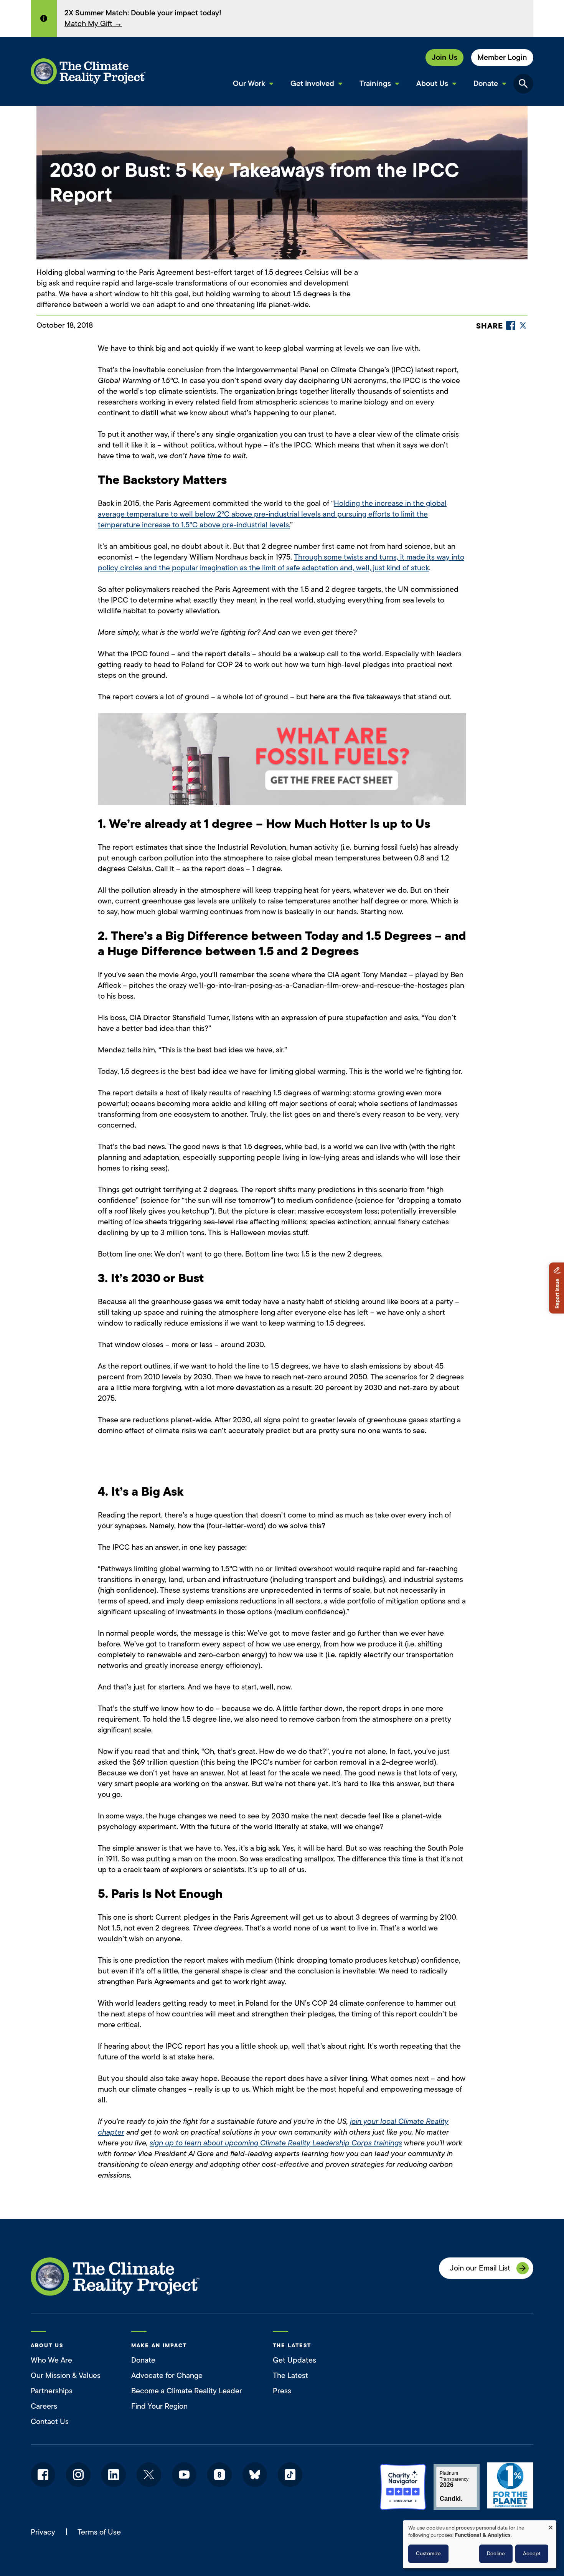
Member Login (502, 57)
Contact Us (50, 2422)
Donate (143, 2360)
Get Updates (294, 2360)
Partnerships (52, 2391)
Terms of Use (99, 2532)
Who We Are (51, 2360)
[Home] (88, 71)
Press (282, 2391)
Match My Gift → (93, 24)
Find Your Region (159, 2406)
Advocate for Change (167, 2375)
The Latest (290, 2375)
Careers (44, 2406)
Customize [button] (428, 2554)
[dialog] (480, 2544)
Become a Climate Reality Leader (187, 2391)
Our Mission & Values (66, 2375)
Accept (532, 2554)
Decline (496, 2554)
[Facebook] (511, 325)
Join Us (444, 57)
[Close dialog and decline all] (551, 2525)
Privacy (43, 2532)
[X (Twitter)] (523, 325)
